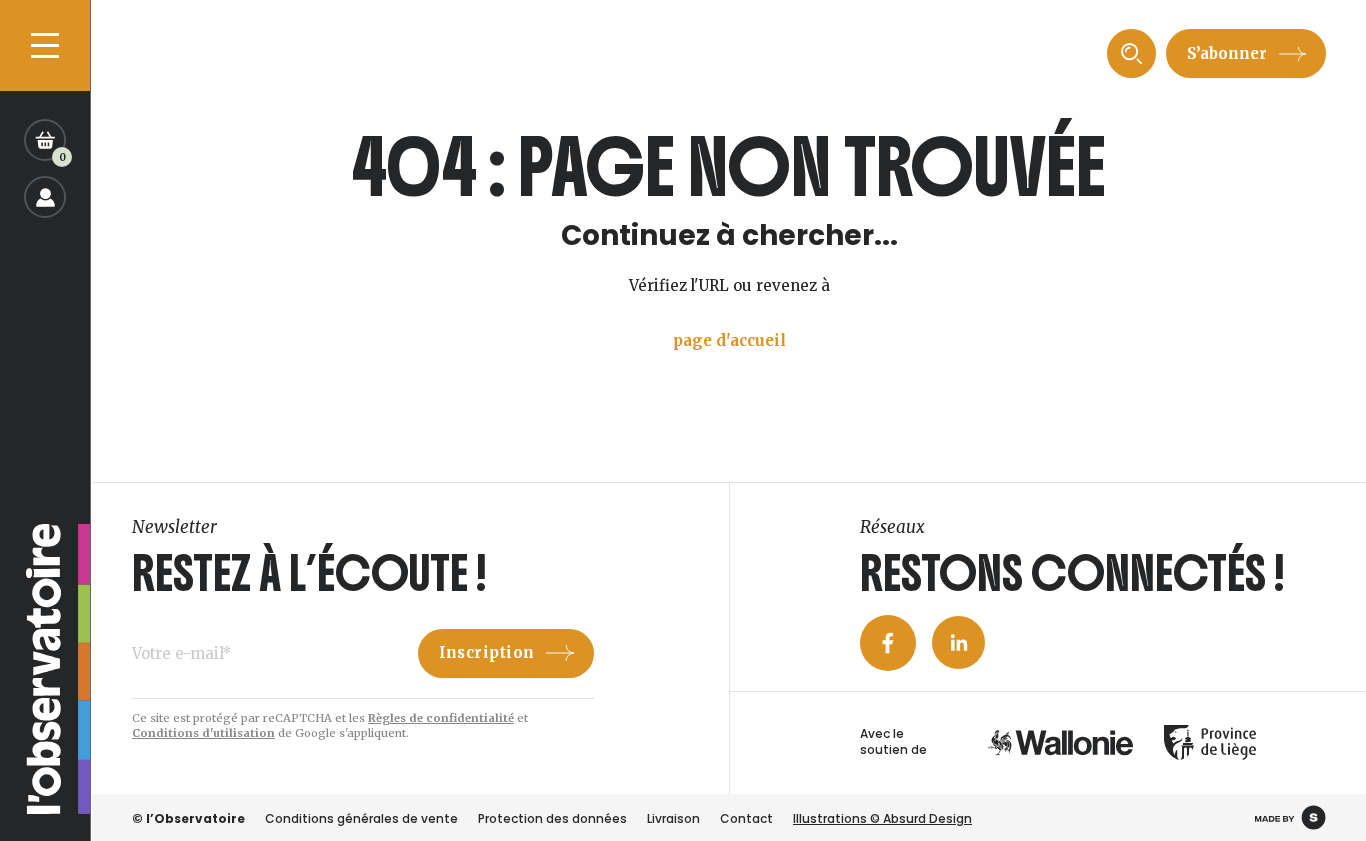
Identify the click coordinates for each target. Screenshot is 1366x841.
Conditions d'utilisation (203, 733)
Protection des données (552, 818)
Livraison (673, 818)
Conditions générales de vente (361, 818)
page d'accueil (729, 340)
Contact (746, 818)
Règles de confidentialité (441, 718)
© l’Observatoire (188, 818)
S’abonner (1227, 53)
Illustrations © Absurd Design (882, 818)
